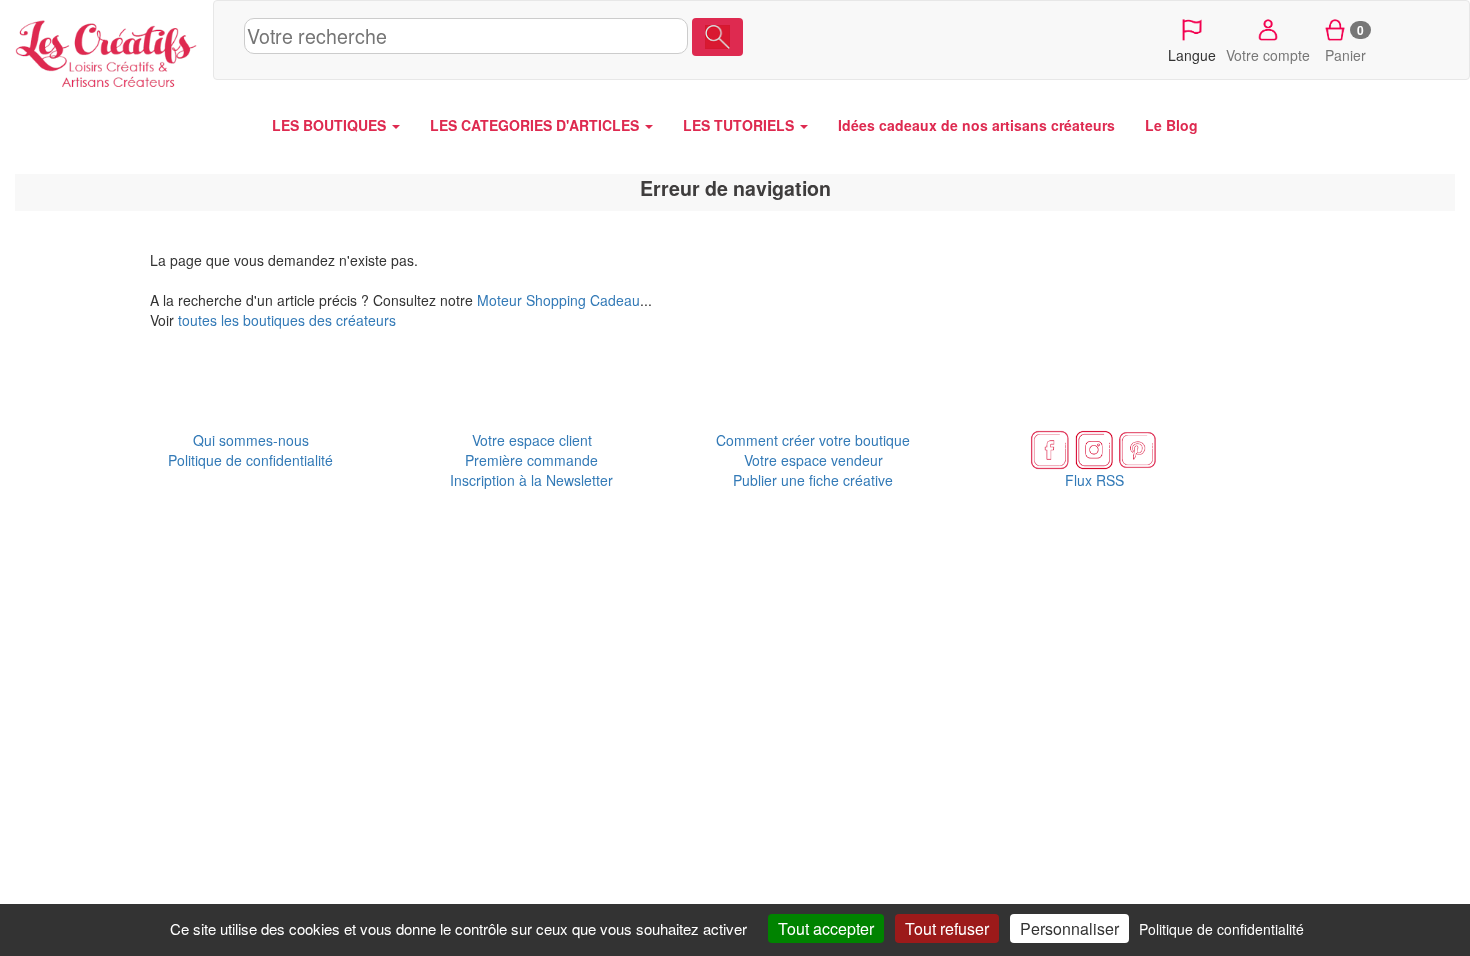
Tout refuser (947, 928)
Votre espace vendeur (813, 460)
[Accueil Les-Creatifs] (106, 50)
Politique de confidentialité (250, 460)
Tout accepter (826, 928)
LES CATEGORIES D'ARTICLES (536, 125)
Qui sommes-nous (251, 440)
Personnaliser (1069, 928)
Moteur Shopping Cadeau (558, 300)
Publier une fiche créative (813, 480)
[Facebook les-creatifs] (1050, 448)
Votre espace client (532, 440)
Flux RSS (1094, 480)
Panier (1345, 43)
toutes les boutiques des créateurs (287, 320)
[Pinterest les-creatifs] (1138, 448)
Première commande (531, 460)
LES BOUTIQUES (331, 125)
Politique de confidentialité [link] (1221, 929)
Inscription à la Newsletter (531, 480)
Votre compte (1268, 55)
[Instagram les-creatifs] (1094, 448)
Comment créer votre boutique (813, 440)
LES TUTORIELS (740, 125)
